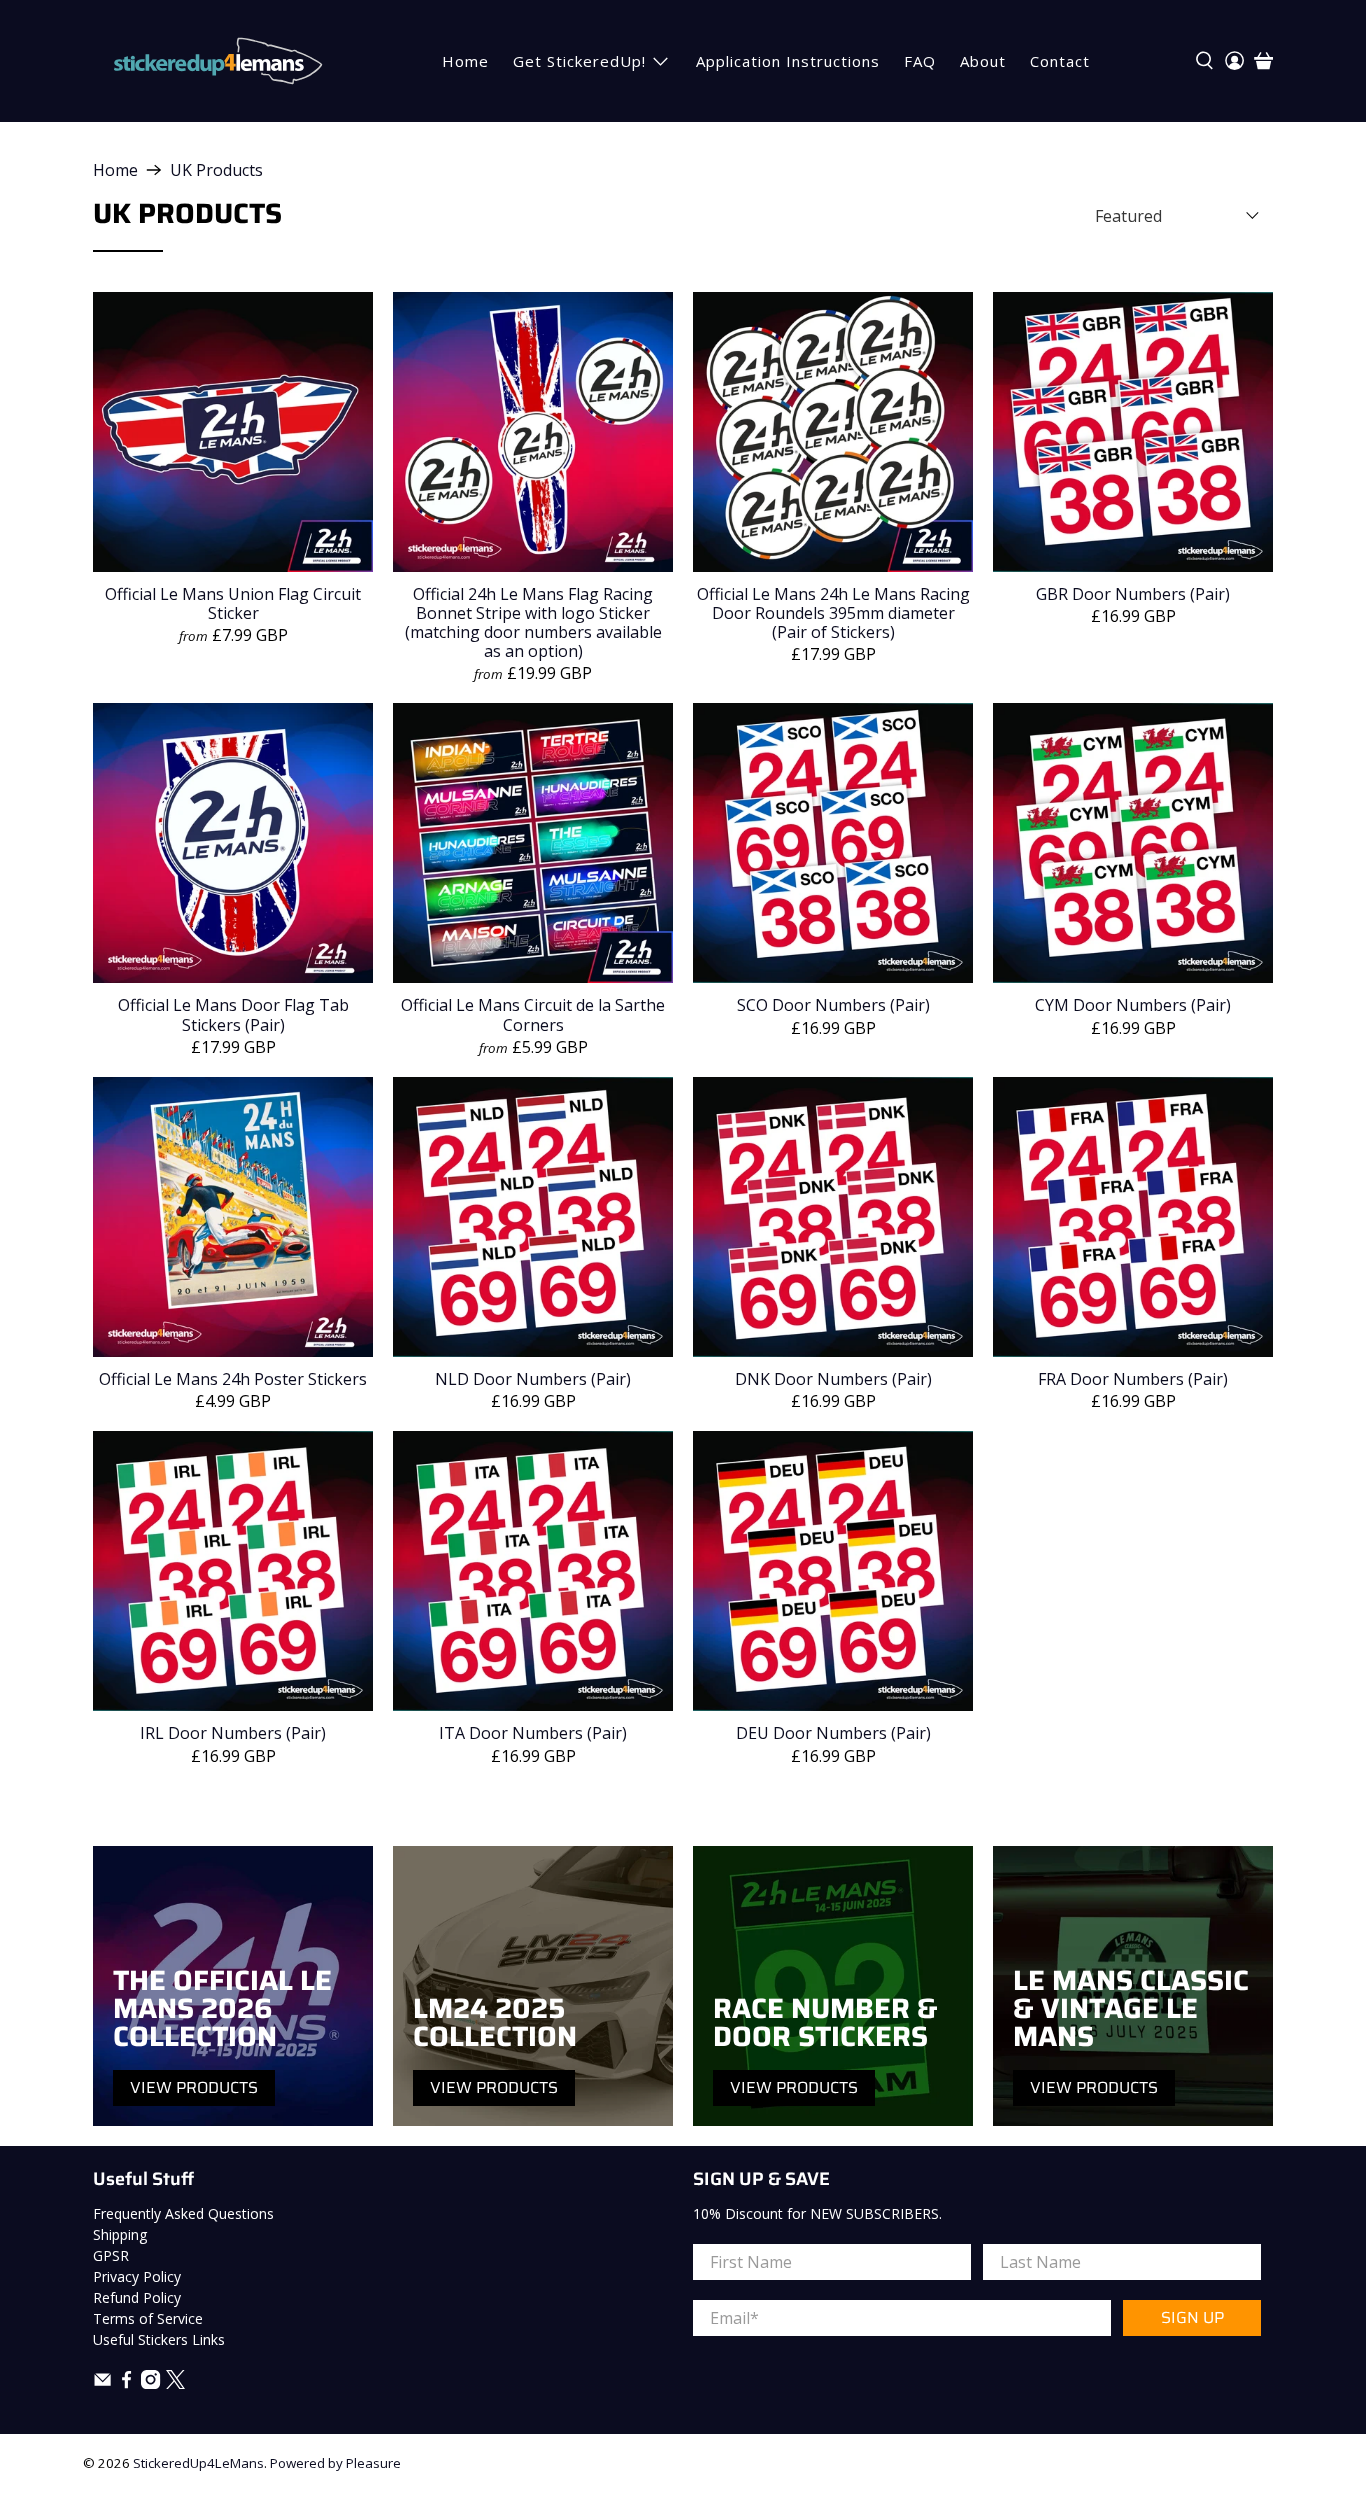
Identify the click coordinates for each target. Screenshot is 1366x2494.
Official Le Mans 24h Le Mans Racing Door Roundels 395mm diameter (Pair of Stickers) (833, 613)
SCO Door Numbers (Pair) (833, 1004)
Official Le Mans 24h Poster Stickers (233, 1378)
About (983, 61)
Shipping (120, 2234)
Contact (1060, 61)
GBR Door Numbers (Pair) (1133, 593)
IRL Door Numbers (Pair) (233, 1732)
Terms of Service (148, 2318)
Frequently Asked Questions (183, 2213)
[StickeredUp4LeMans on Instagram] (150, 2383)
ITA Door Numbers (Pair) (533, 1732)
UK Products (216, 170)
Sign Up (1192, 2317)
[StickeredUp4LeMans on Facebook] (126, 2383)
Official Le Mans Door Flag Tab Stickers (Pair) (233, 1014)
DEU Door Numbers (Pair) (833, 1732)
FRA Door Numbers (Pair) (1133, 1378)
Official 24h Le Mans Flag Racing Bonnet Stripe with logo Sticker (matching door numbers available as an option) (533, 622)
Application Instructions (788, 61)
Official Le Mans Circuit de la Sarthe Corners (533, 1014)
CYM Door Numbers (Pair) (1133, 1004)
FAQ (920, 61)
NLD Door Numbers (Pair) (533, 1378)
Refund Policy (137, 2297)
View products (194, 2087)
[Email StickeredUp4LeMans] (102, 2383)
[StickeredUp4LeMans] (217, 61)
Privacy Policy (137, 2276)
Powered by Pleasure (335, 2463)
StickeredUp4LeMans (198, 2463)
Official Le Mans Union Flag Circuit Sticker (233, 603)
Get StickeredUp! (579, 61)
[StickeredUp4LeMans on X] (175, 2383)
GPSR (111, 2255)
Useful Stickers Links (159, 2339)
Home (465, 61)
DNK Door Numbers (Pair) (833, 1378)
